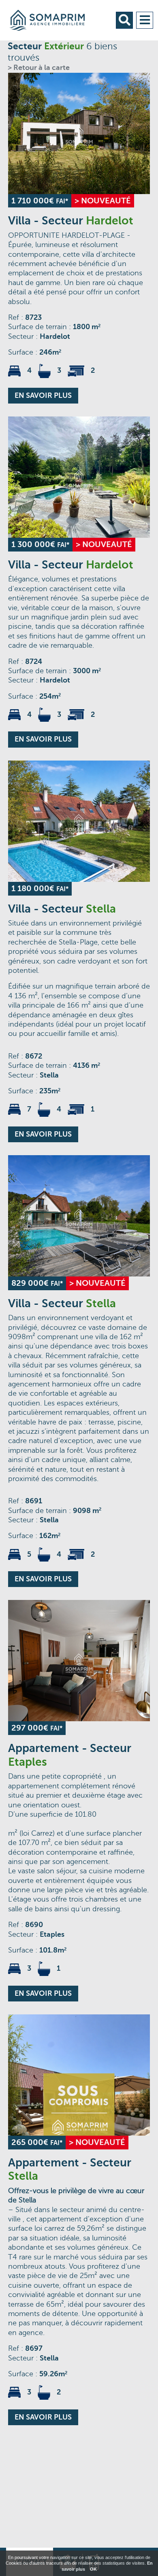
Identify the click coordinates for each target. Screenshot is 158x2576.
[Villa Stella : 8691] (79, 1216)
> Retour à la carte (39, 68)
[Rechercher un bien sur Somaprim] (124, 20)
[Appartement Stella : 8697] (79, 2075)
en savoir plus (43, 395)
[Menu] (145, 20)
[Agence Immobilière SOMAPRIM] (54, 20)
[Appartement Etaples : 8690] (79, 1661)
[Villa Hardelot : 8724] (79, 477)
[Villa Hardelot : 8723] (79, 133)
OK (93, 2569)
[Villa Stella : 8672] (79, 821)
